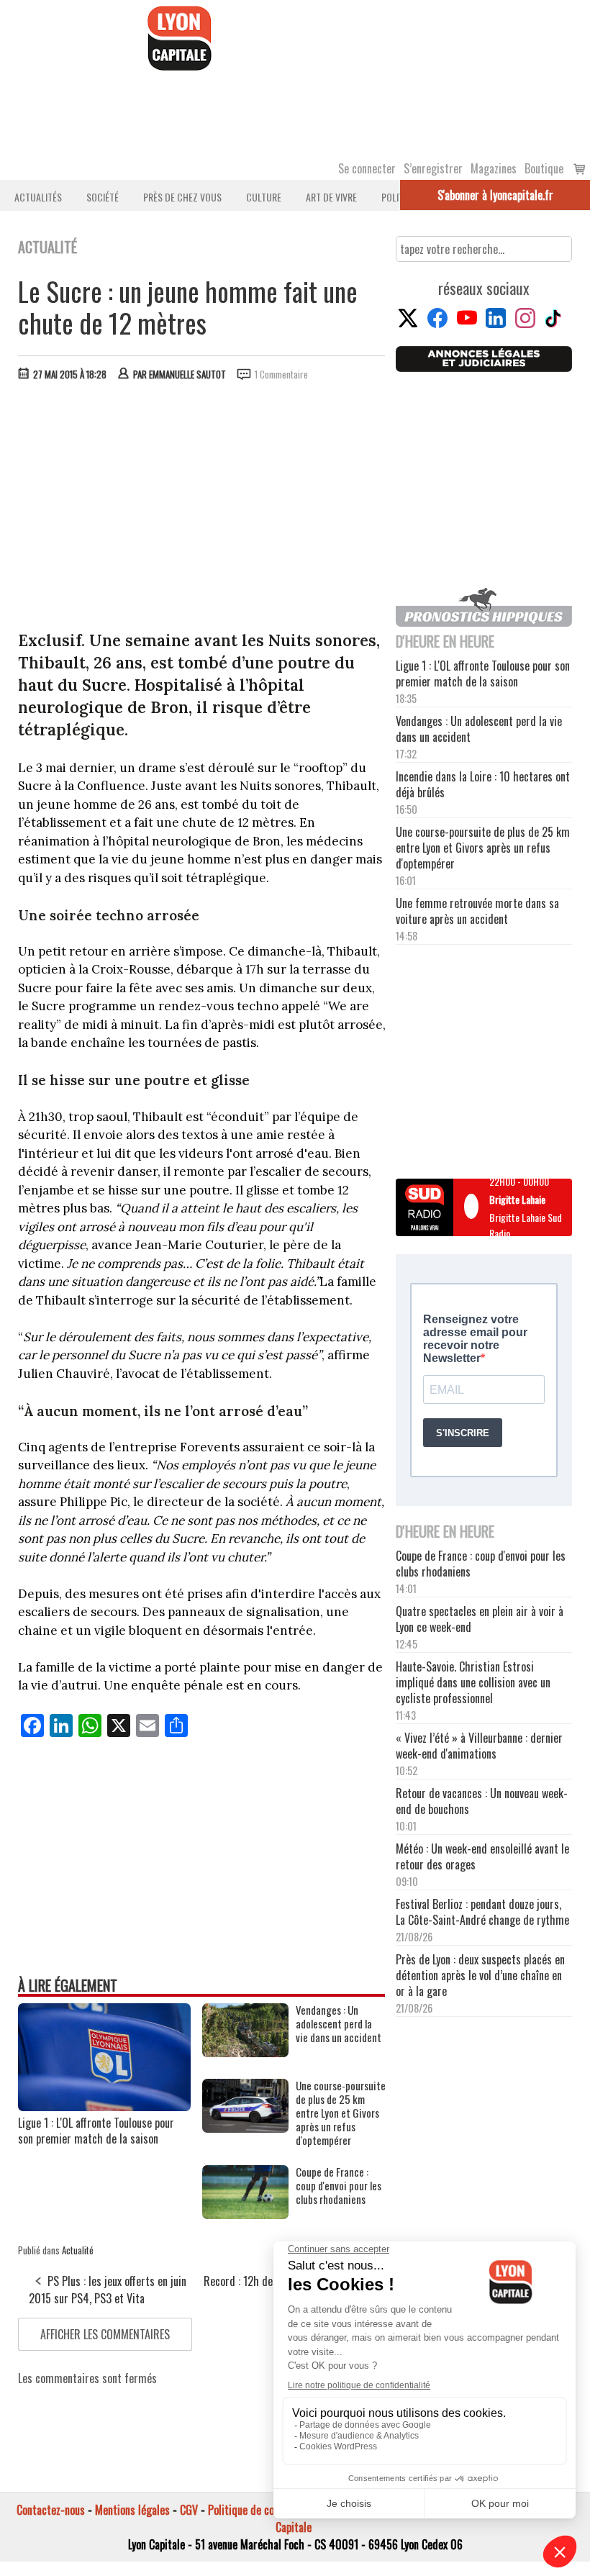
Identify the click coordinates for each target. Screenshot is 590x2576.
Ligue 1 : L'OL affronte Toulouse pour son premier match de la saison (96, 2131)
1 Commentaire (281, 374)
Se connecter (367, 168)
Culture (264, 197)
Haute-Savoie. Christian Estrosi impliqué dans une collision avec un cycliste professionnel (473, 1682)
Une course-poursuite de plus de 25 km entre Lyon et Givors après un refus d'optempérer (341, 2113)
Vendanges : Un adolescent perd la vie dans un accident (339, 2024)
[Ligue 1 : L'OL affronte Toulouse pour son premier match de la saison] (104, 2106)
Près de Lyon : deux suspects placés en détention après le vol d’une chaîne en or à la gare (480, 1975)
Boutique (544, 168)
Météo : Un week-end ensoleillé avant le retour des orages (482, 1856)
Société (103, 197)
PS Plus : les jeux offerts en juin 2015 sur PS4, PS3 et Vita (108, 2290)
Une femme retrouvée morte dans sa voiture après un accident (477, 911)
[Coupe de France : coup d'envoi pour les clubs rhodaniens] (245, 2214)
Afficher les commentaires (105, 2334)
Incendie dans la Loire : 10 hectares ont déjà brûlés (483, 784)
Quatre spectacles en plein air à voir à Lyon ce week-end (480, 1619)
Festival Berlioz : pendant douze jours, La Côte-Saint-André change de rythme (482, 1912)
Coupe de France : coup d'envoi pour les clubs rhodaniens (339, 2186)
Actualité (78, 2250)
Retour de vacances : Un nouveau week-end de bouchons (482, 1801)
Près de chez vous (182, 197)
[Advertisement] (202, 500)
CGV (189, 2510)
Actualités (38, 197)
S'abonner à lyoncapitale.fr (495, 195)
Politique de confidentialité (268, 2510)
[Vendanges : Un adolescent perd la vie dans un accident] (245, 2052)
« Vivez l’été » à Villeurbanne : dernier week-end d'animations (479, 1746)
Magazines (494, 168)
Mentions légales (132, 2510)
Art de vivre (331, 197)
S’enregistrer (433, 168)
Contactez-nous (51, 2510)
